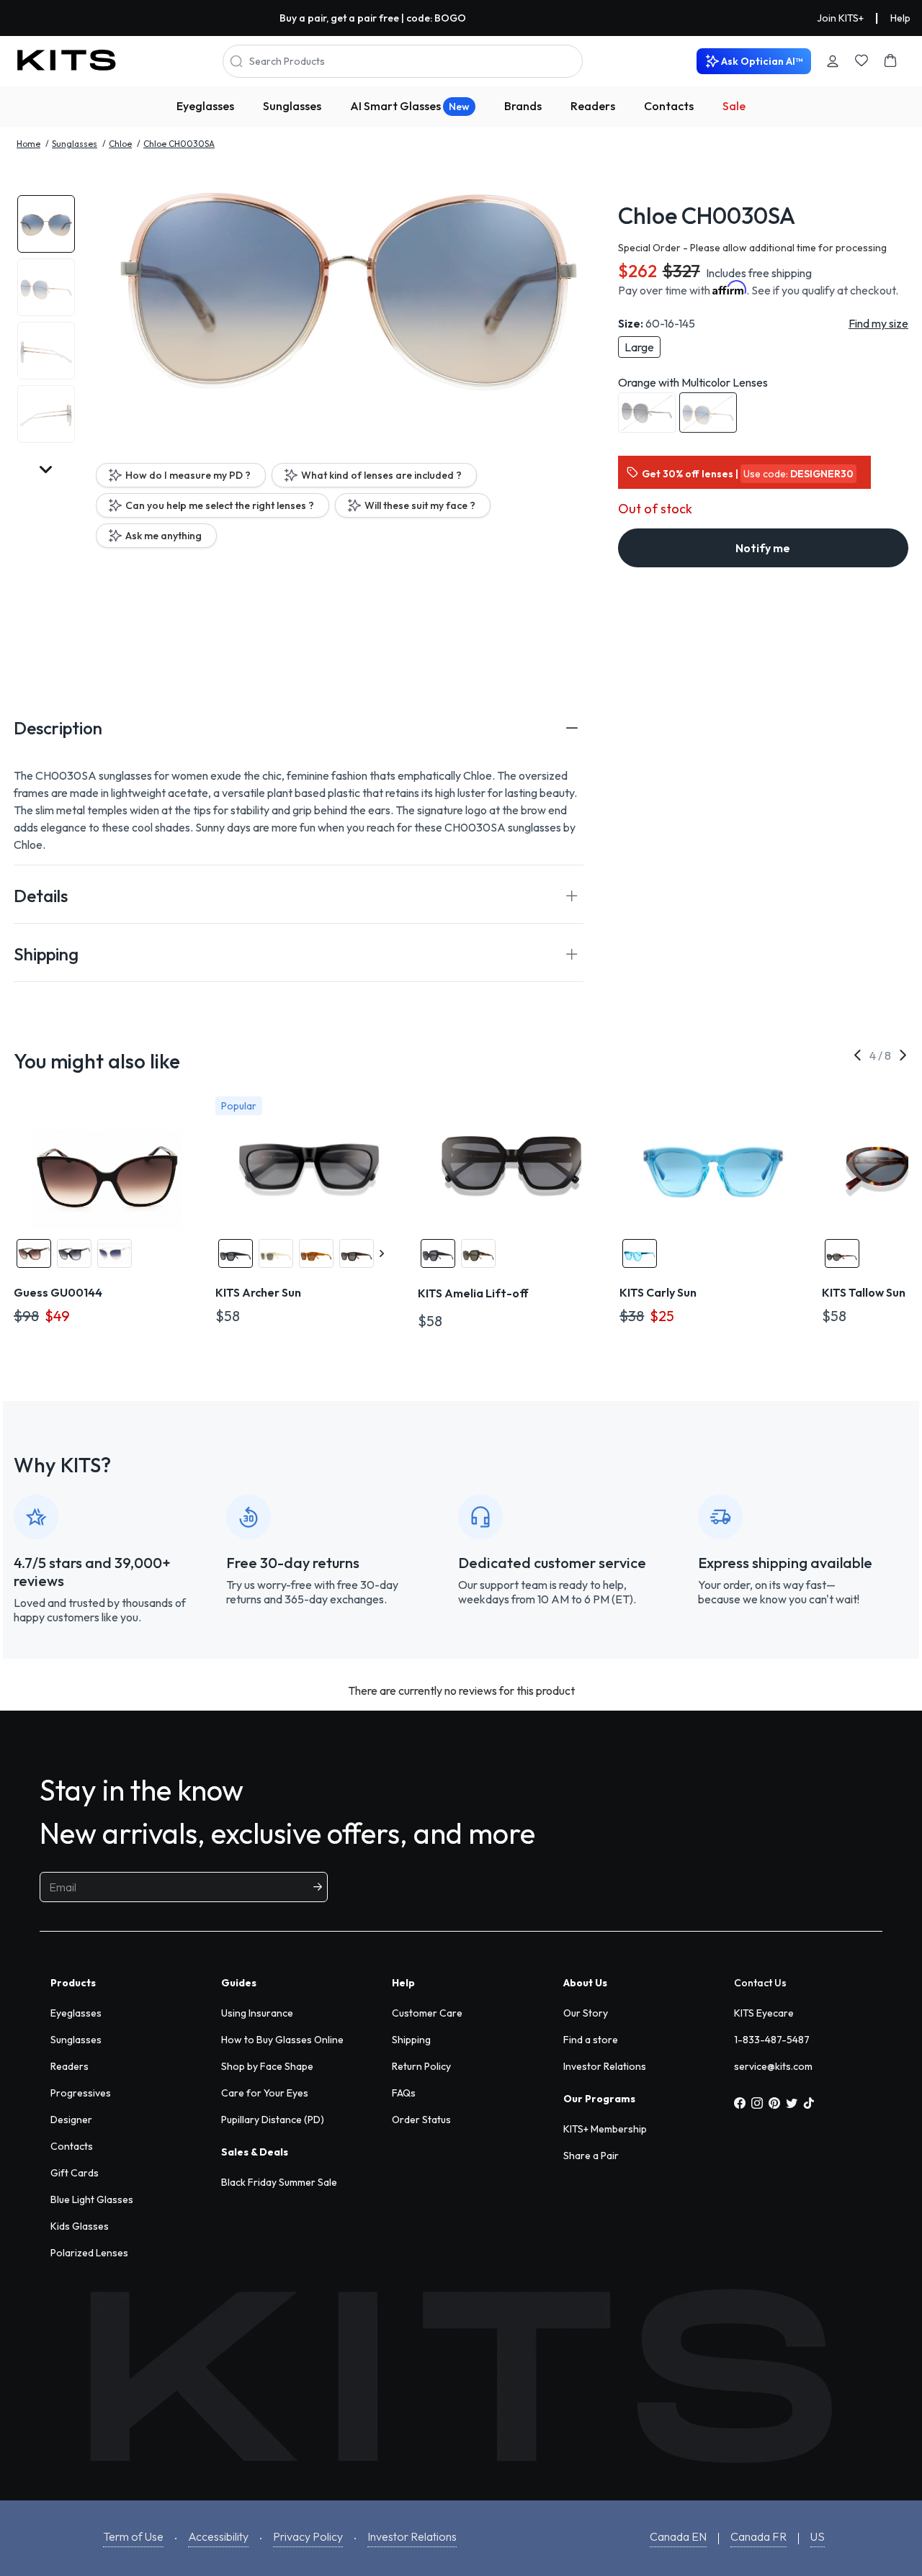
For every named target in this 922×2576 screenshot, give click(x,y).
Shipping (411, 2040)
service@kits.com (773, 2066)
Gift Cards (75, 2173)
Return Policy (421, 2066)
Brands (523, 106)
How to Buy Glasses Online (282, 2040)
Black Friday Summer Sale (279, 2182)
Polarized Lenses (89, 2253)
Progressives (81, 2093)
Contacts (669, 106)
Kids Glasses (80, 2226)
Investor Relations (605, 2066)
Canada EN (678, 2536)
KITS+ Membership (605, 2129)
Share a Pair (591, 2156)
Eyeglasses (205, 106)
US (818, 2536)
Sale (734, 106)
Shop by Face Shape (267, 2066)
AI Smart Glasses (410, 106)
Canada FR (758, 2536)
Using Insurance (257, 2013)
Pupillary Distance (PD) (273, 2120)
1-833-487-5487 (772, 2040)
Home (28, 144)
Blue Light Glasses (92, 2199)
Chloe (120, 144)
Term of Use (133, 2536)
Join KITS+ (840, 18)
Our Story (586, 2013)
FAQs (404, 2093)
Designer (71, 2120)
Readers (593, 106)
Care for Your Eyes (265, 2093)
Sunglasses (292, 106)
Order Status (421, 2120)
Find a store (591, 2040)
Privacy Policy (308, 2536)
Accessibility (218, 2536)
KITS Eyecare (764, 2013)
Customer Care (427, 2013)
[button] (299, 728)
